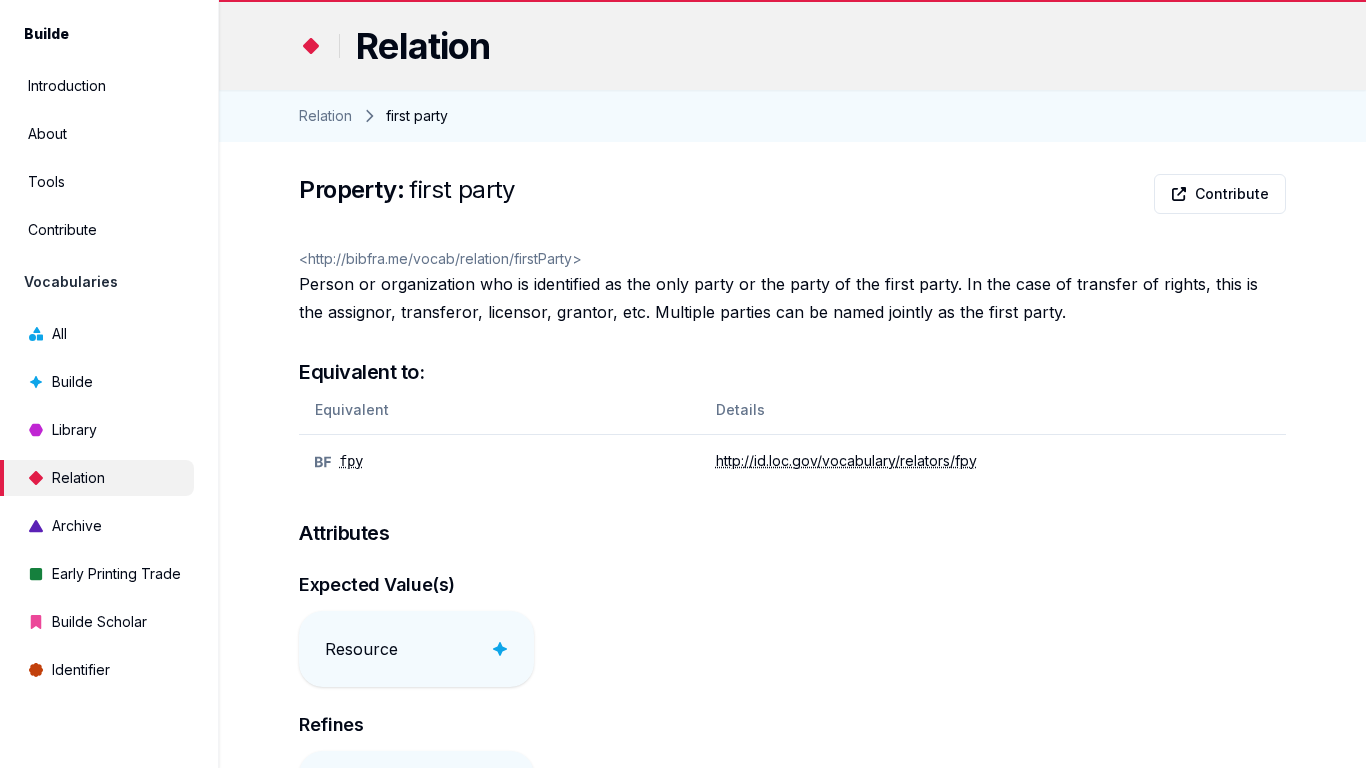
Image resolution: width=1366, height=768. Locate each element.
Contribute (62, 229)
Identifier (81, 669)
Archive (77, 525)
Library (74, 429)
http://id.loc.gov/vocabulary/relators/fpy (846, 460)
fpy (351, 461)
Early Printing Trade (116, 573)
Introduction (67, 85)
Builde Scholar (99, 621)
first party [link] (417, 115)
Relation (78, 477)
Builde (72, 381)
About (47, 133)
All (59, 333)
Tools (46, 181)
